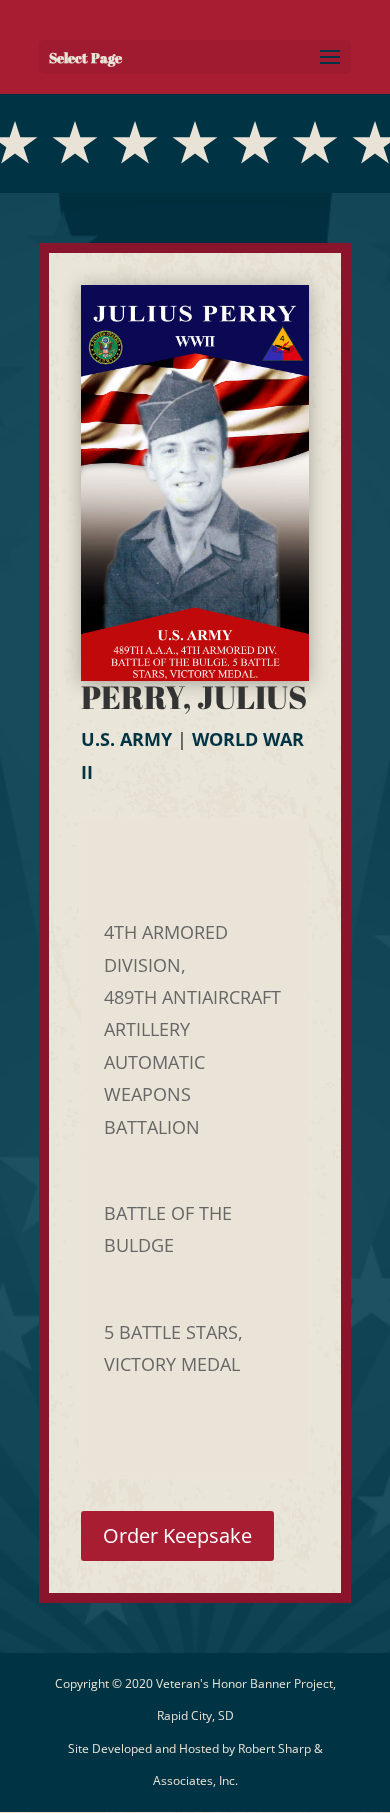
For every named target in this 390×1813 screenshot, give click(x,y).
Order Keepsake (177, 1535)
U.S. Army (126, 739)
